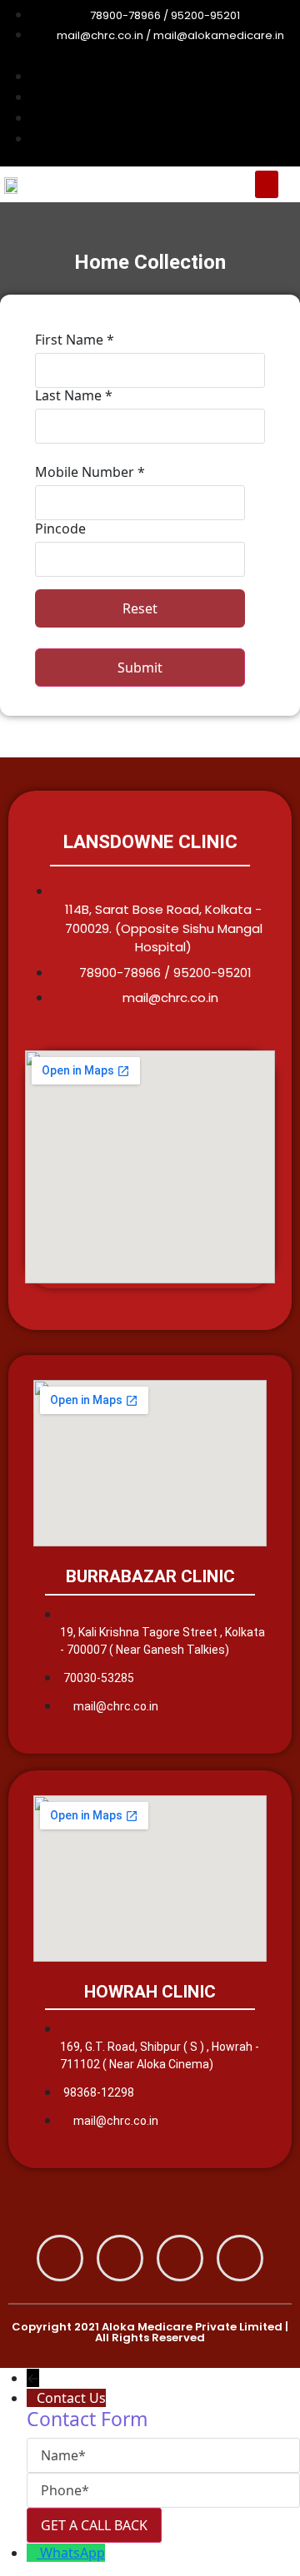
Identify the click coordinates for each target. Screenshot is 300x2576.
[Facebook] (60, 2258)
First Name (75, 340)
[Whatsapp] (240, 2258)
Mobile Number (90, 472)
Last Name (74, 395)
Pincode (60, 529)
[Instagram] (180, 2258)
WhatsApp (72, 2553)
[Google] (120, 2258)
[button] (267, 184)
